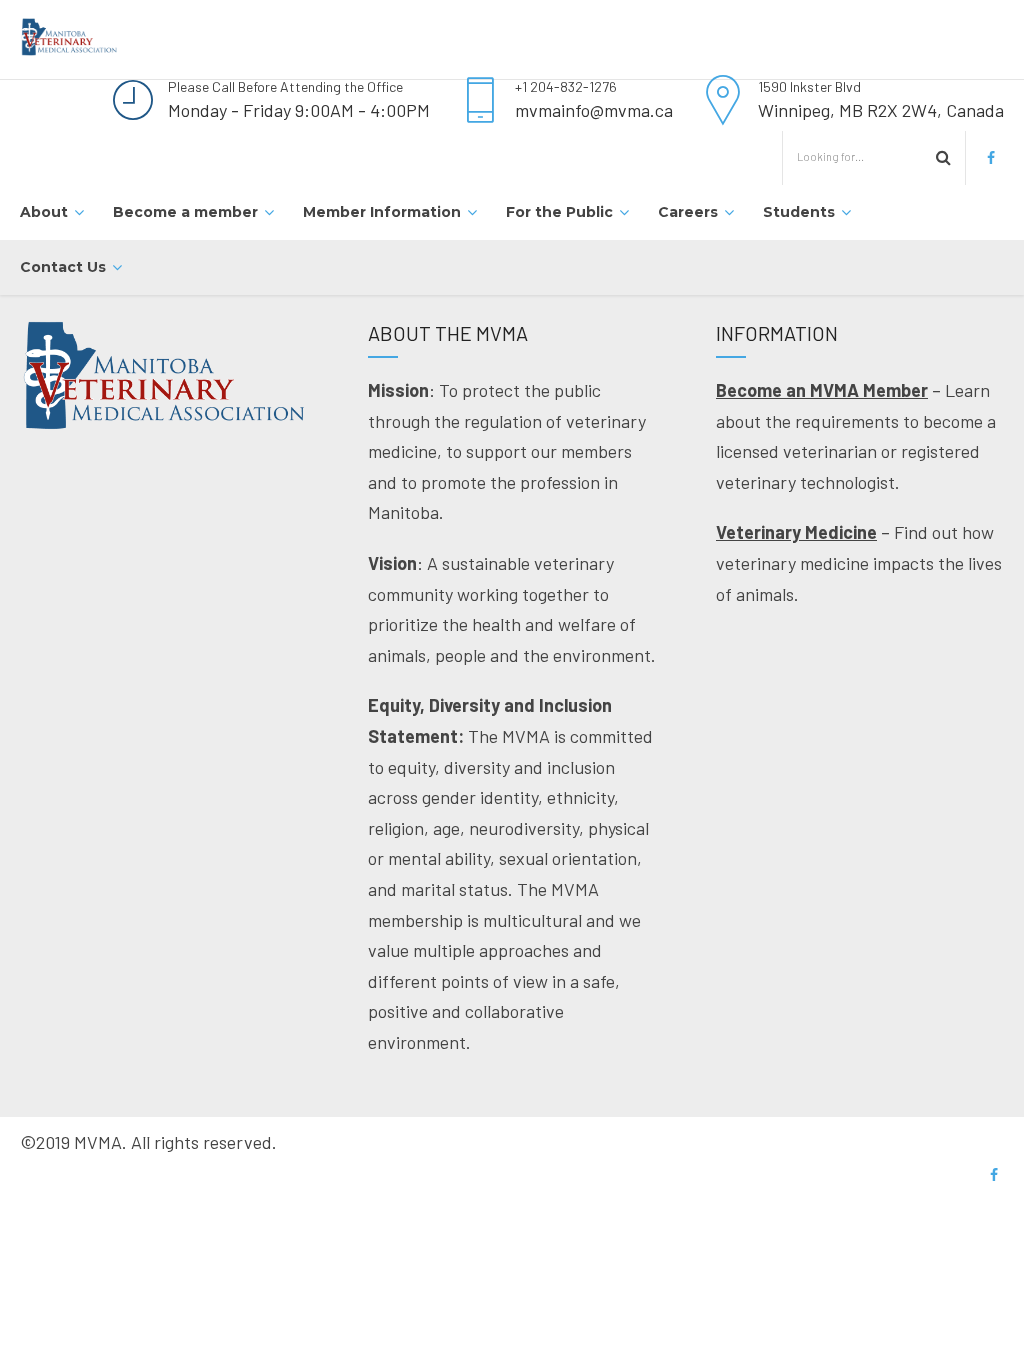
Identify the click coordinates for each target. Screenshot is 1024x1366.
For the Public (559, 212)
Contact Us (63, 267)
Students (799, 212)
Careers (688, 212)
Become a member (185, 212)
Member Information (382, 212)
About (44, 212)
